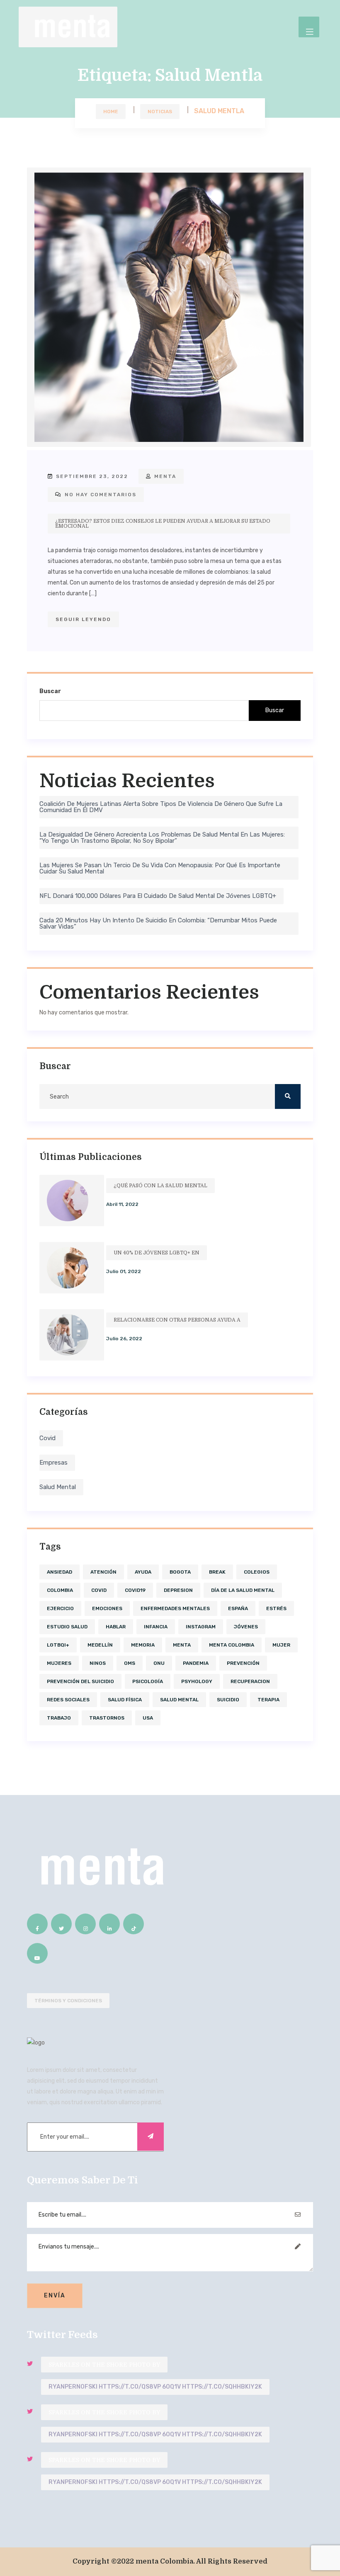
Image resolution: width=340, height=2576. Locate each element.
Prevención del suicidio (80, 1681)
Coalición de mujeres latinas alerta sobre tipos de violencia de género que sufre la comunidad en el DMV (161, 807)
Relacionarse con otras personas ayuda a (177, 1320)
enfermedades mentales (175, 1608)
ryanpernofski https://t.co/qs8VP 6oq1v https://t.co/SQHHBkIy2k (155, 2387)
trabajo (59, 1718)
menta (164, 476)
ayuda (143, 1572)
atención (103, 1572)
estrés (276, 1608)
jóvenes (246, 1627)
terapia (268, 1700)
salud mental (179, 1700)
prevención (243, 1663)
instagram (201, 1627)
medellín (100, 1645)
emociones (107, 1608)
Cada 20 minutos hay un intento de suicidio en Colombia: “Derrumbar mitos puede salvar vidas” (158, 923)
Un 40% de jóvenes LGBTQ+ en (157, 1253)
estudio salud (67, 1627)
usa (148, 1718)
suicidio (228, 1700)
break (217, 1572)
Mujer (281, 1645)
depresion (178, 1590)
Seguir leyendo (83, 619)
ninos (98, 1663)
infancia (156, 1627)
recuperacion (250, 1681)
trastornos (107, 1718)
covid (47, 1438)
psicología (148, 1681)
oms (130, 1663)
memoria (143, 1645)
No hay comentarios (100, 495)
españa (238, 1608)
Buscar (50, 691)
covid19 (135, 1590)
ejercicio (60, 1608)
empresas (53, 1463)
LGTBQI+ (58, 1645)
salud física (125, 1700)
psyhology (197, 1681)
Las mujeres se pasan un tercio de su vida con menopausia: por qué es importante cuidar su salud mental (160, 868)
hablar (116, 1627)
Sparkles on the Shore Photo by (104, 2365)
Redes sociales (68, 1700)
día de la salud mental (243, 1590)
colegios (257, 1572)
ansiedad (59, 1572)
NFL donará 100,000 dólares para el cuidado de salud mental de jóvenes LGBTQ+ (158, 896)
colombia (60, 1590)
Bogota (180, 1572)
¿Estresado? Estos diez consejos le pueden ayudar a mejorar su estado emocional (163, 524)
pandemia (196, 1663)
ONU (159, 1663)
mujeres (59, 1663)
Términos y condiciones (68, 2001)
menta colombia (232, 1645)
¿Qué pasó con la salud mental (160, 1186)
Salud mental (58, 1487)
